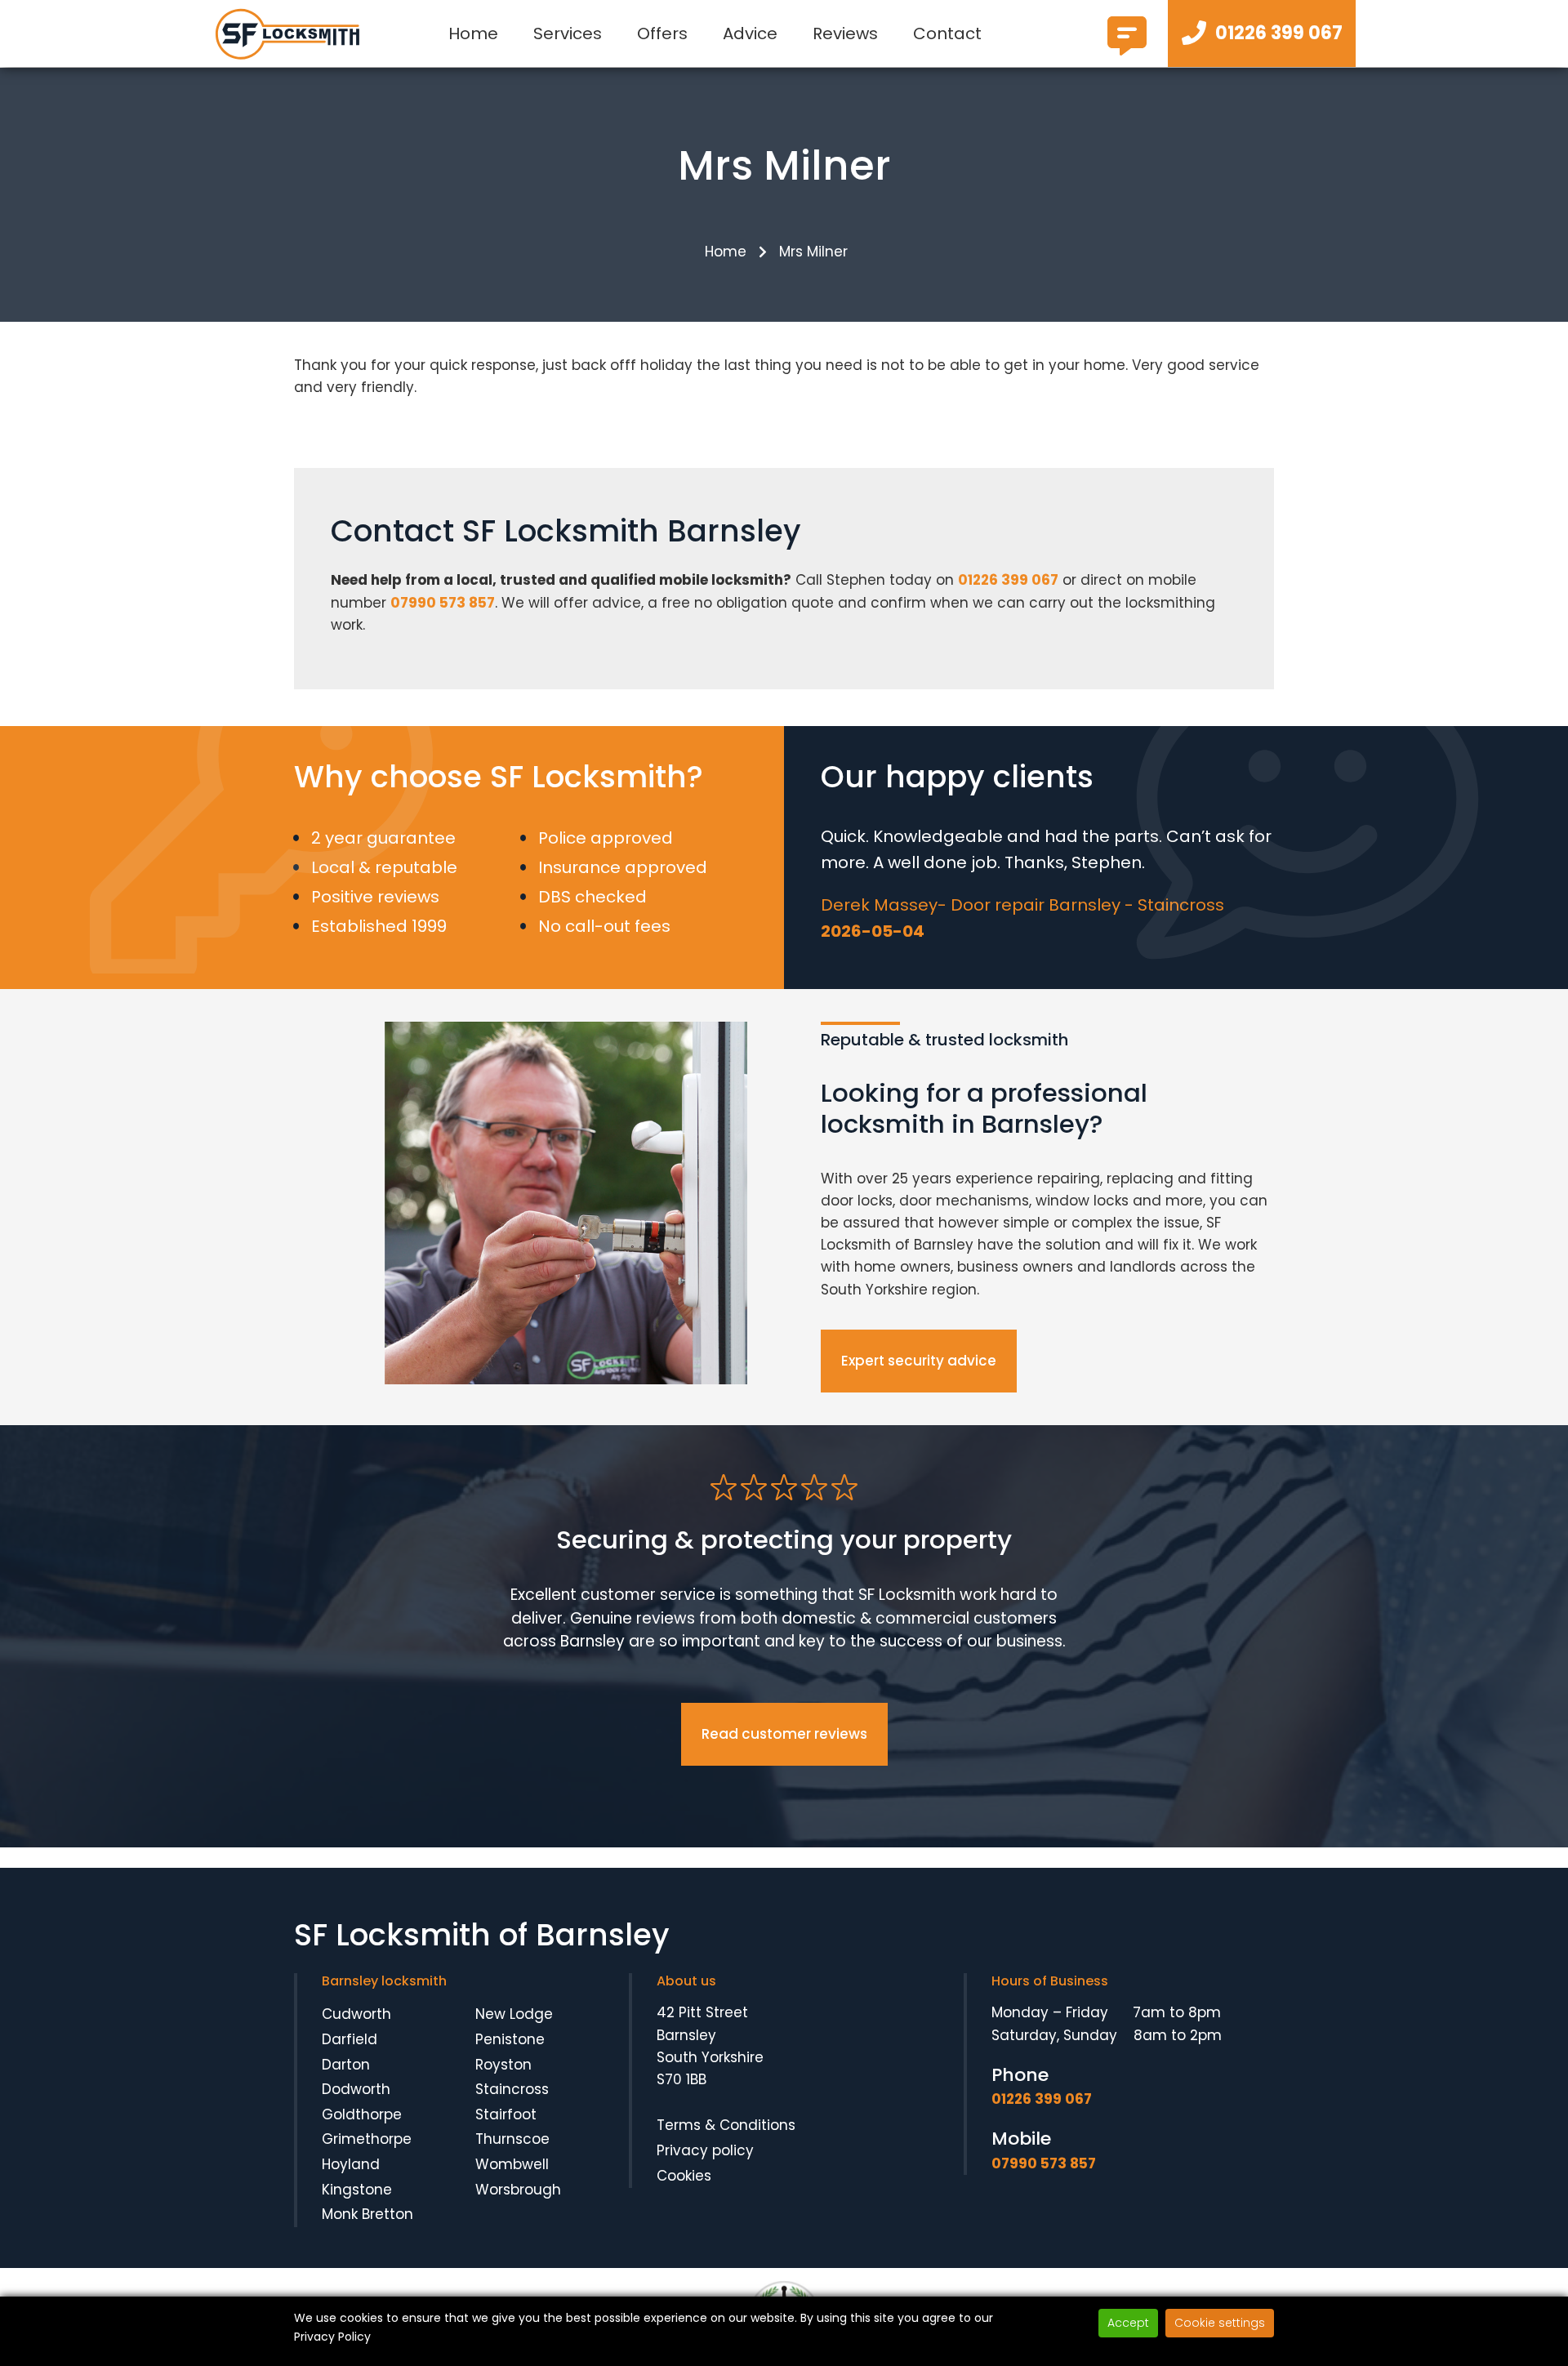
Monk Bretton (367, 2214)
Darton (346, 2065)
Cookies (684, 2176)
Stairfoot (506, 2114)
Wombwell (512, 2164)
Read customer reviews (784, 1734)
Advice (750, 33)
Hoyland (351, 2164)
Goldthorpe (362, 2114)
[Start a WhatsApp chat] (1127, 49)
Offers (662, 33)
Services (568, 33)
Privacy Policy (332, 2337)
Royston (503, 2065)
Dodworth (356, 2089)
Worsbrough (518, 2190)
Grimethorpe (367, 2139)
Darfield (350, 2039)
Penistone (510, 2039)
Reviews (845, 33)
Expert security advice (919, 1361)
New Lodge (514, 2014)
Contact (947, 33)
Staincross (512, 2089)
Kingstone (357, 2190)
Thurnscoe (512, 2139)
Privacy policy (705, 2150)
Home (473, 33)
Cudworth (356, 2014)
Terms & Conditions (726, 2125)
